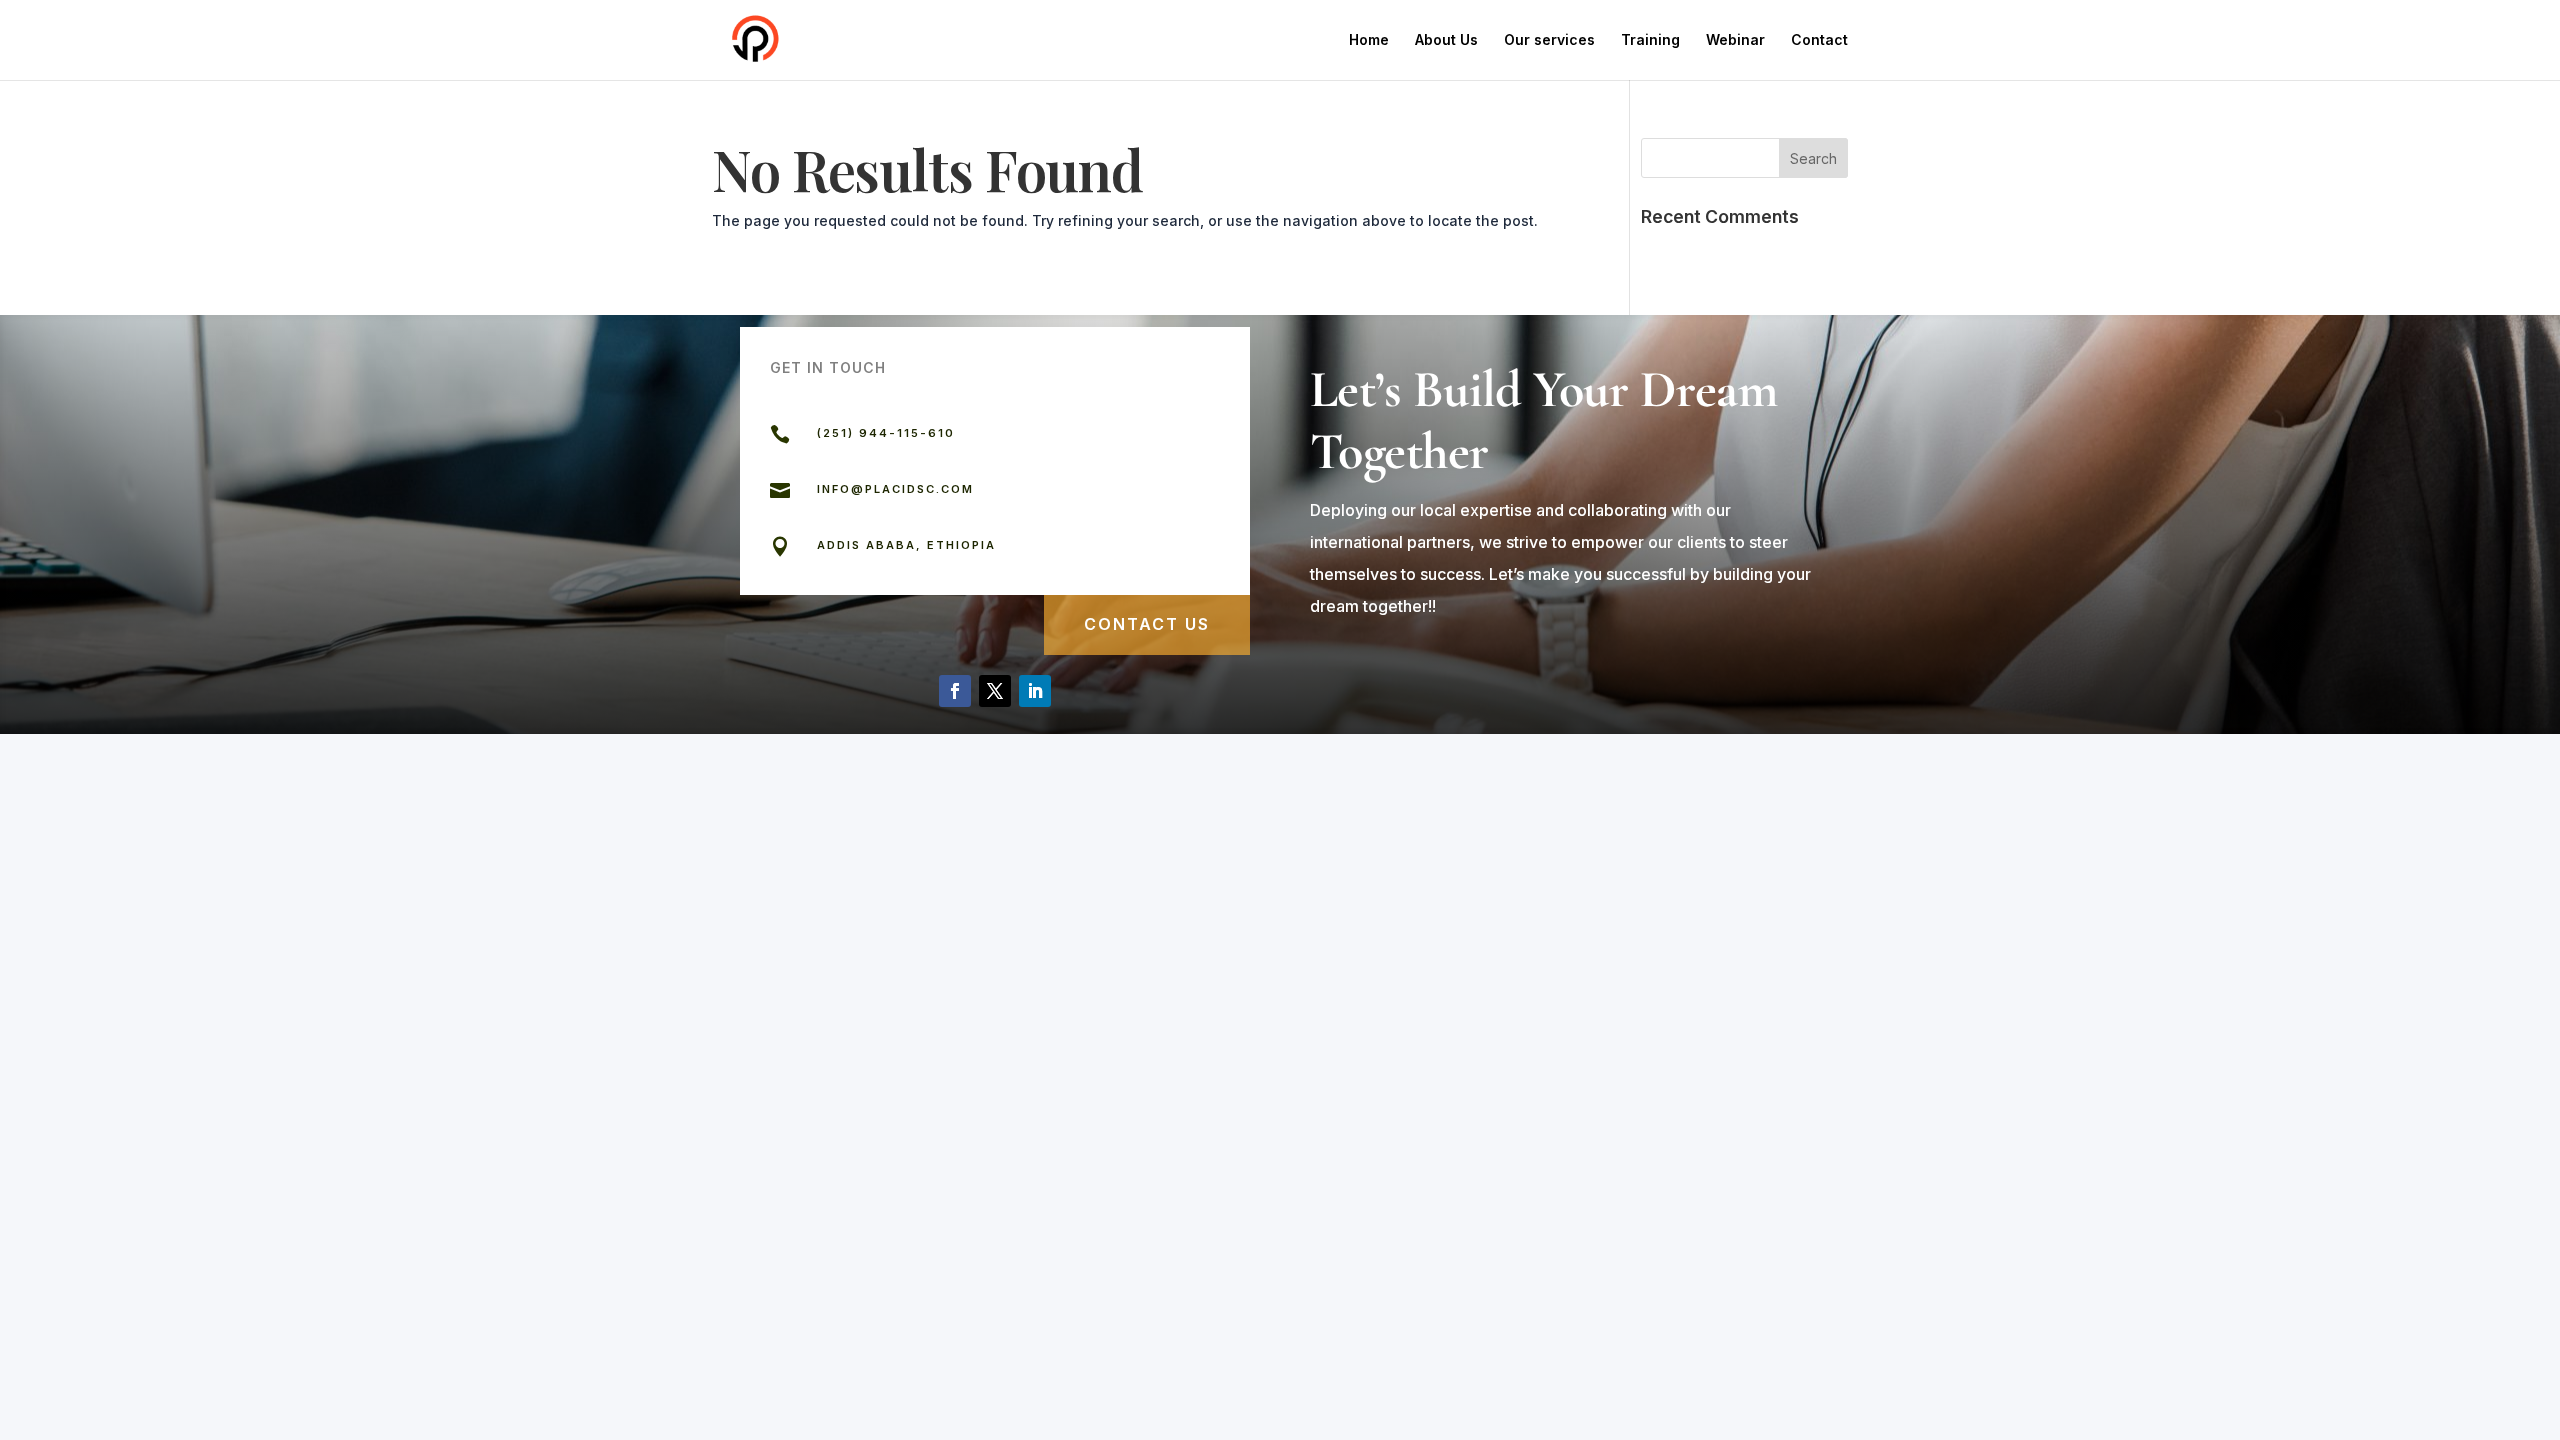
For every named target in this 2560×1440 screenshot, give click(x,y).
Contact (1819, 40)
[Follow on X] (995, 691)
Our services (1549, 40)
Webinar (1735, 40)
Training (1650, 40)
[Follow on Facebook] (955, 691)
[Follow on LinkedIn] (1035, 691)
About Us (1446, 40)
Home (1369, 40)
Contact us (1147, 624)
